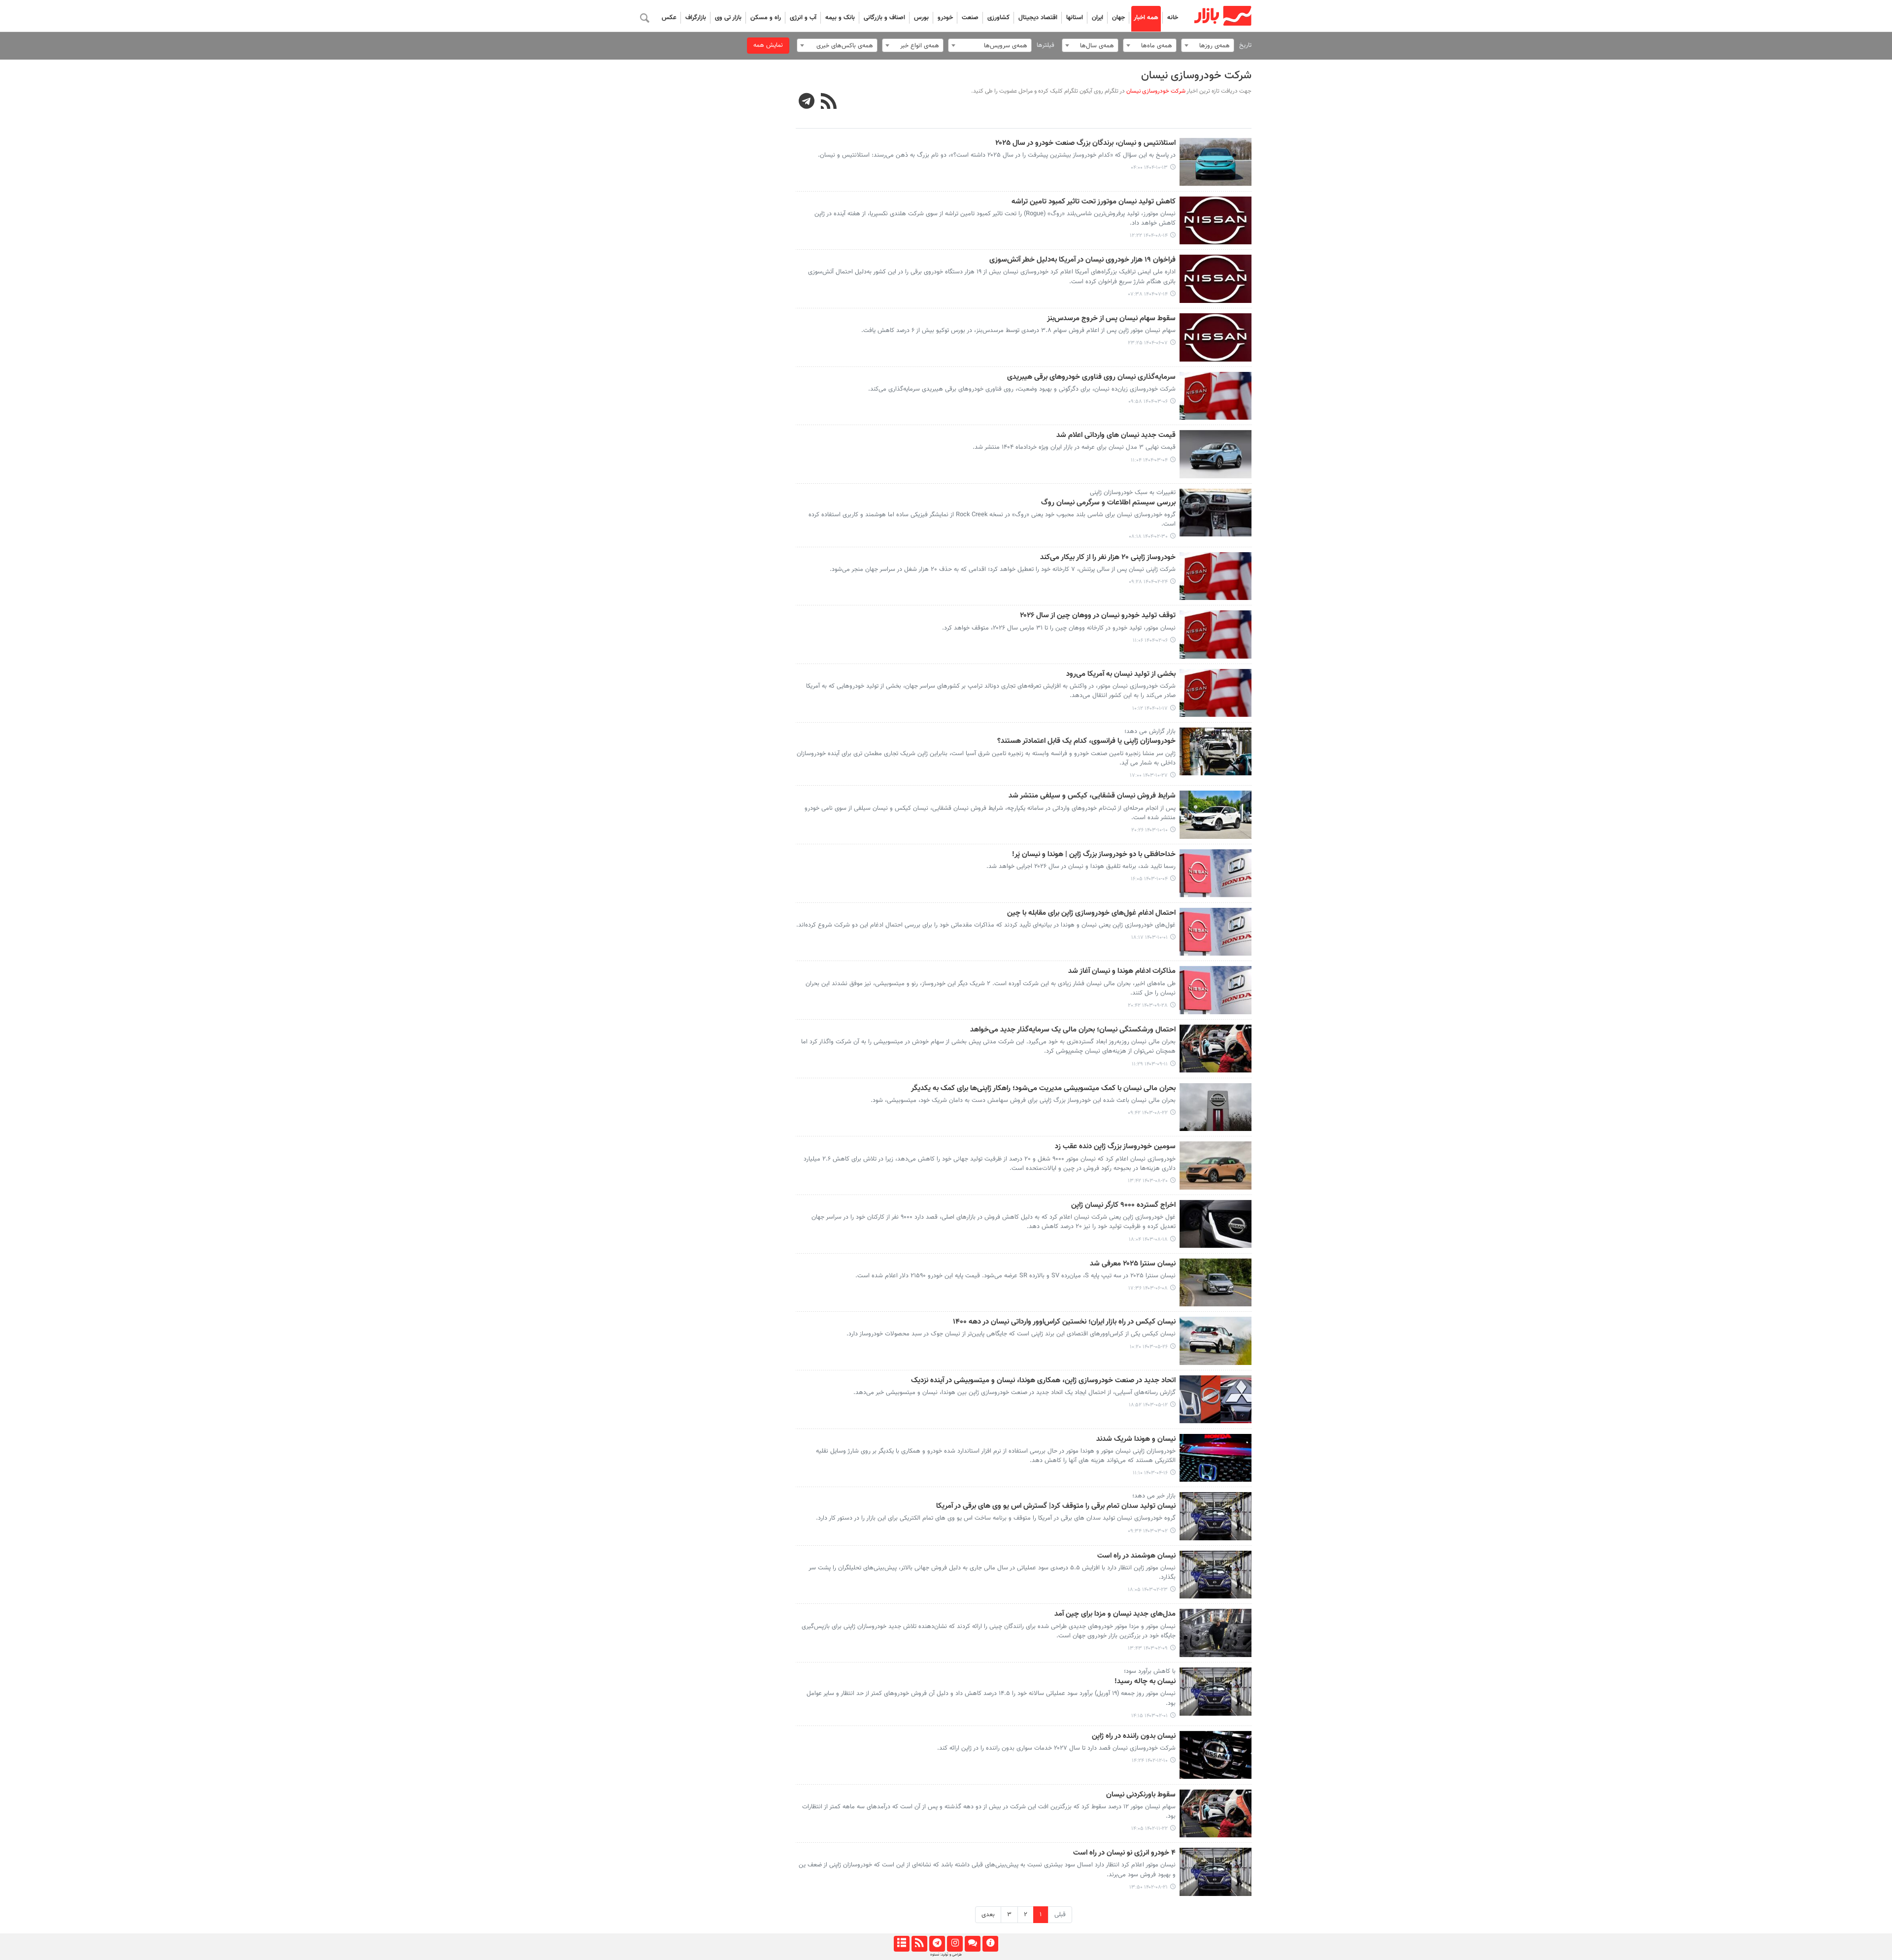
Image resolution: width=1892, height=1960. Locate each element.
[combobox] (1208, 45)
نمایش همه (768, 45)
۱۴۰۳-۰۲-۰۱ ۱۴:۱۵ (1149, 1716)
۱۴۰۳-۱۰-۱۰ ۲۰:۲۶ (1149, 830)
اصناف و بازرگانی (884, 18)
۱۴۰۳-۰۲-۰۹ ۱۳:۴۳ (1148, 1648)
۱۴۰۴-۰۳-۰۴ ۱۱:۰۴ (1149, 460)
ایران (1098, 18)
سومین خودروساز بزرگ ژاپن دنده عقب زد (1115, 1147)
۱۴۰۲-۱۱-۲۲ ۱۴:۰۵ (1149, 1829)
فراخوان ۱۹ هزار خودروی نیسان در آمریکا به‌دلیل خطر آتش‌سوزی (1082, 260)
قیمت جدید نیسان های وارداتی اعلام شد (1116, 435)
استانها (1075, 18)
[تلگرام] (937, 1944)
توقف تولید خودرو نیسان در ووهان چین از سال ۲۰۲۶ (1098, 616)
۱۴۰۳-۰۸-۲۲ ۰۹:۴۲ (1148, 1113)
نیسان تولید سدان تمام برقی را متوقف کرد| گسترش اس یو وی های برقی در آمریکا (1056, 1506)
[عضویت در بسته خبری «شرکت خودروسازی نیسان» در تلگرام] (807, 102)
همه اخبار (1146, 18)
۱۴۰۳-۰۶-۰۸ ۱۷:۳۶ (1148, 1288)
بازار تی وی (728, 18)
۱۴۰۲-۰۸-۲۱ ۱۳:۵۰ (1149, 1887)
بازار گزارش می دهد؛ (1150, 731)
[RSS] (829, 102)
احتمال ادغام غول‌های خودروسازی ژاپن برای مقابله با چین (1091, 913)
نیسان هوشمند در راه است (1136, 1556)
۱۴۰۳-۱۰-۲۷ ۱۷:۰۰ (1149, 776)
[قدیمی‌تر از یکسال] (1216, 396)
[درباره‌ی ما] (990, 1944)
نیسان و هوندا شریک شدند (1136, 1439)
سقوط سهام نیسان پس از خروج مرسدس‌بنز (1111, 319)
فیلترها (1046, 45)
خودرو (945, 18)
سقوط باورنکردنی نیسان (1141, 1795)
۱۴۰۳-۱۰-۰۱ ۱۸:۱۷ (1149, 938)
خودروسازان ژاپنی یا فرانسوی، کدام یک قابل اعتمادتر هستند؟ (1086, 741)
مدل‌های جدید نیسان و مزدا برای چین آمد (1115, 1614)
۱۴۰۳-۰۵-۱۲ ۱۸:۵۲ (1148, 1405)
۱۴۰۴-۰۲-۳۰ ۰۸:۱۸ (1148, 537)
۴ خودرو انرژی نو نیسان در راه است (1124, 1853)
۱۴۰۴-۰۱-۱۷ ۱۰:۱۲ (1150, 709)
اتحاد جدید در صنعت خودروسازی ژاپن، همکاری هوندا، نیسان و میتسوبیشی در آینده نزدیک (1043, 1381)
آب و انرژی (803, 18)
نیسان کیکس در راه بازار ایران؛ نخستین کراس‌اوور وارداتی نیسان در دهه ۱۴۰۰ (1064, 1322)
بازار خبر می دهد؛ (1154, 1496)
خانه (1173, 18)
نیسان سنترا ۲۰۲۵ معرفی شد (1133, 1264)
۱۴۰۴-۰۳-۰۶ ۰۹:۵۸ (1148, 402)
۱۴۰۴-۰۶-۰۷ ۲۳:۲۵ (1148, 343)
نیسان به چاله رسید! (1145, 1682)
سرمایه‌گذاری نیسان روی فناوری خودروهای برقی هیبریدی (1091, 377)
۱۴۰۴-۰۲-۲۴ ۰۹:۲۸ (1148, 582)
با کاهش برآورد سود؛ (1150, 1671)
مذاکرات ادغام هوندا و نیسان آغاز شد (1122, 971)
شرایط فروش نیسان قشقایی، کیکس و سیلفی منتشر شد (1092, 796)
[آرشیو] (901, 1944)
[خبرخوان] (919, 1944)
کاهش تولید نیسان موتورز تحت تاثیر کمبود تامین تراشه (1094, 202)
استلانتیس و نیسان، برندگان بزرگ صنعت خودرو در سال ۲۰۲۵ (1085, 143)
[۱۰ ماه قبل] (1216, 279)
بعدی (988, 1915)
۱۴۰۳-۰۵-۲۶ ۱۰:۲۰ (1149, 1347)
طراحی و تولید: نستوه (946, 1955)
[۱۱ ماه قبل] (1216, 337)
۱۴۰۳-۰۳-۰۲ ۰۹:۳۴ (1148, 1531)
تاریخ (1245, 45)
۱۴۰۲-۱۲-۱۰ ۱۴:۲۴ (1150, 1761)
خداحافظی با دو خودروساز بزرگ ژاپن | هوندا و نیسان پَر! (1094, 855)
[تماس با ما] (972, 1944)
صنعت (970, 18)
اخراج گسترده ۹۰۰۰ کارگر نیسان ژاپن (1123, 1205)
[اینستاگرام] (955, 1944)
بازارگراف (696, 18)
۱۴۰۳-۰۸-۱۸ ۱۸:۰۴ (1148, 1240)
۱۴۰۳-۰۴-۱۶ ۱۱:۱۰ (1150, 1473)
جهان (1118, 18)
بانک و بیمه (840, 18)
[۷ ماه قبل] (1216, 162)
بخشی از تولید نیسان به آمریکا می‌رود (1121, 674)
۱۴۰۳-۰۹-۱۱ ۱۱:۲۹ (1150, 1064)
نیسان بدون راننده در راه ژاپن (1134, 1736)
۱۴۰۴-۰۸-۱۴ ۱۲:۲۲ (1149, 236)
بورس (921, 18)
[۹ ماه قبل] (1216, 221)
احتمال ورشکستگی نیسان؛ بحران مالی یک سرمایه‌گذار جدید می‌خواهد (1073, 1030)
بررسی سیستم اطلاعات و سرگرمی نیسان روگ (1108, 503)
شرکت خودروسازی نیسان (1196, 76)
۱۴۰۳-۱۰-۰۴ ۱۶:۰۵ (1149, 879)
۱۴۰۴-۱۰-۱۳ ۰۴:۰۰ (1149, 168)
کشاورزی (998, 18)
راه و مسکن (766, 18)
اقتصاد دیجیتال (1038, 18)
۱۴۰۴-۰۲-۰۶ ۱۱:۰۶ (1150, 641)
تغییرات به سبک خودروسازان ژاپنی (1133, 493)
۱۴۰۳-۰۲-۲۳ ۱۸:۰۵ (1148, 1590)
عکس (669, 18)
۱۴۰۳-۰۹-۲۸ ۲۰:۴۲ (1148, 1006)
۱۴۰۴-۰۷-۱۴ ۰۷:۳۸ (1148, 294)
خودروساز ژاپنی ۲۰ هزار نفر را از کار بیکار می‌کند (1108, 558)
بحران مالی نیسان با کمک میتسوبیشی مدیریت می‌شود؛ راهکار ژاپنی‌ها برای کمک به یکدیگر (1043, 1089)
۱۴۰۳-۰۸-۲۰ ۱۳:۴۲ (1148, 1181)
